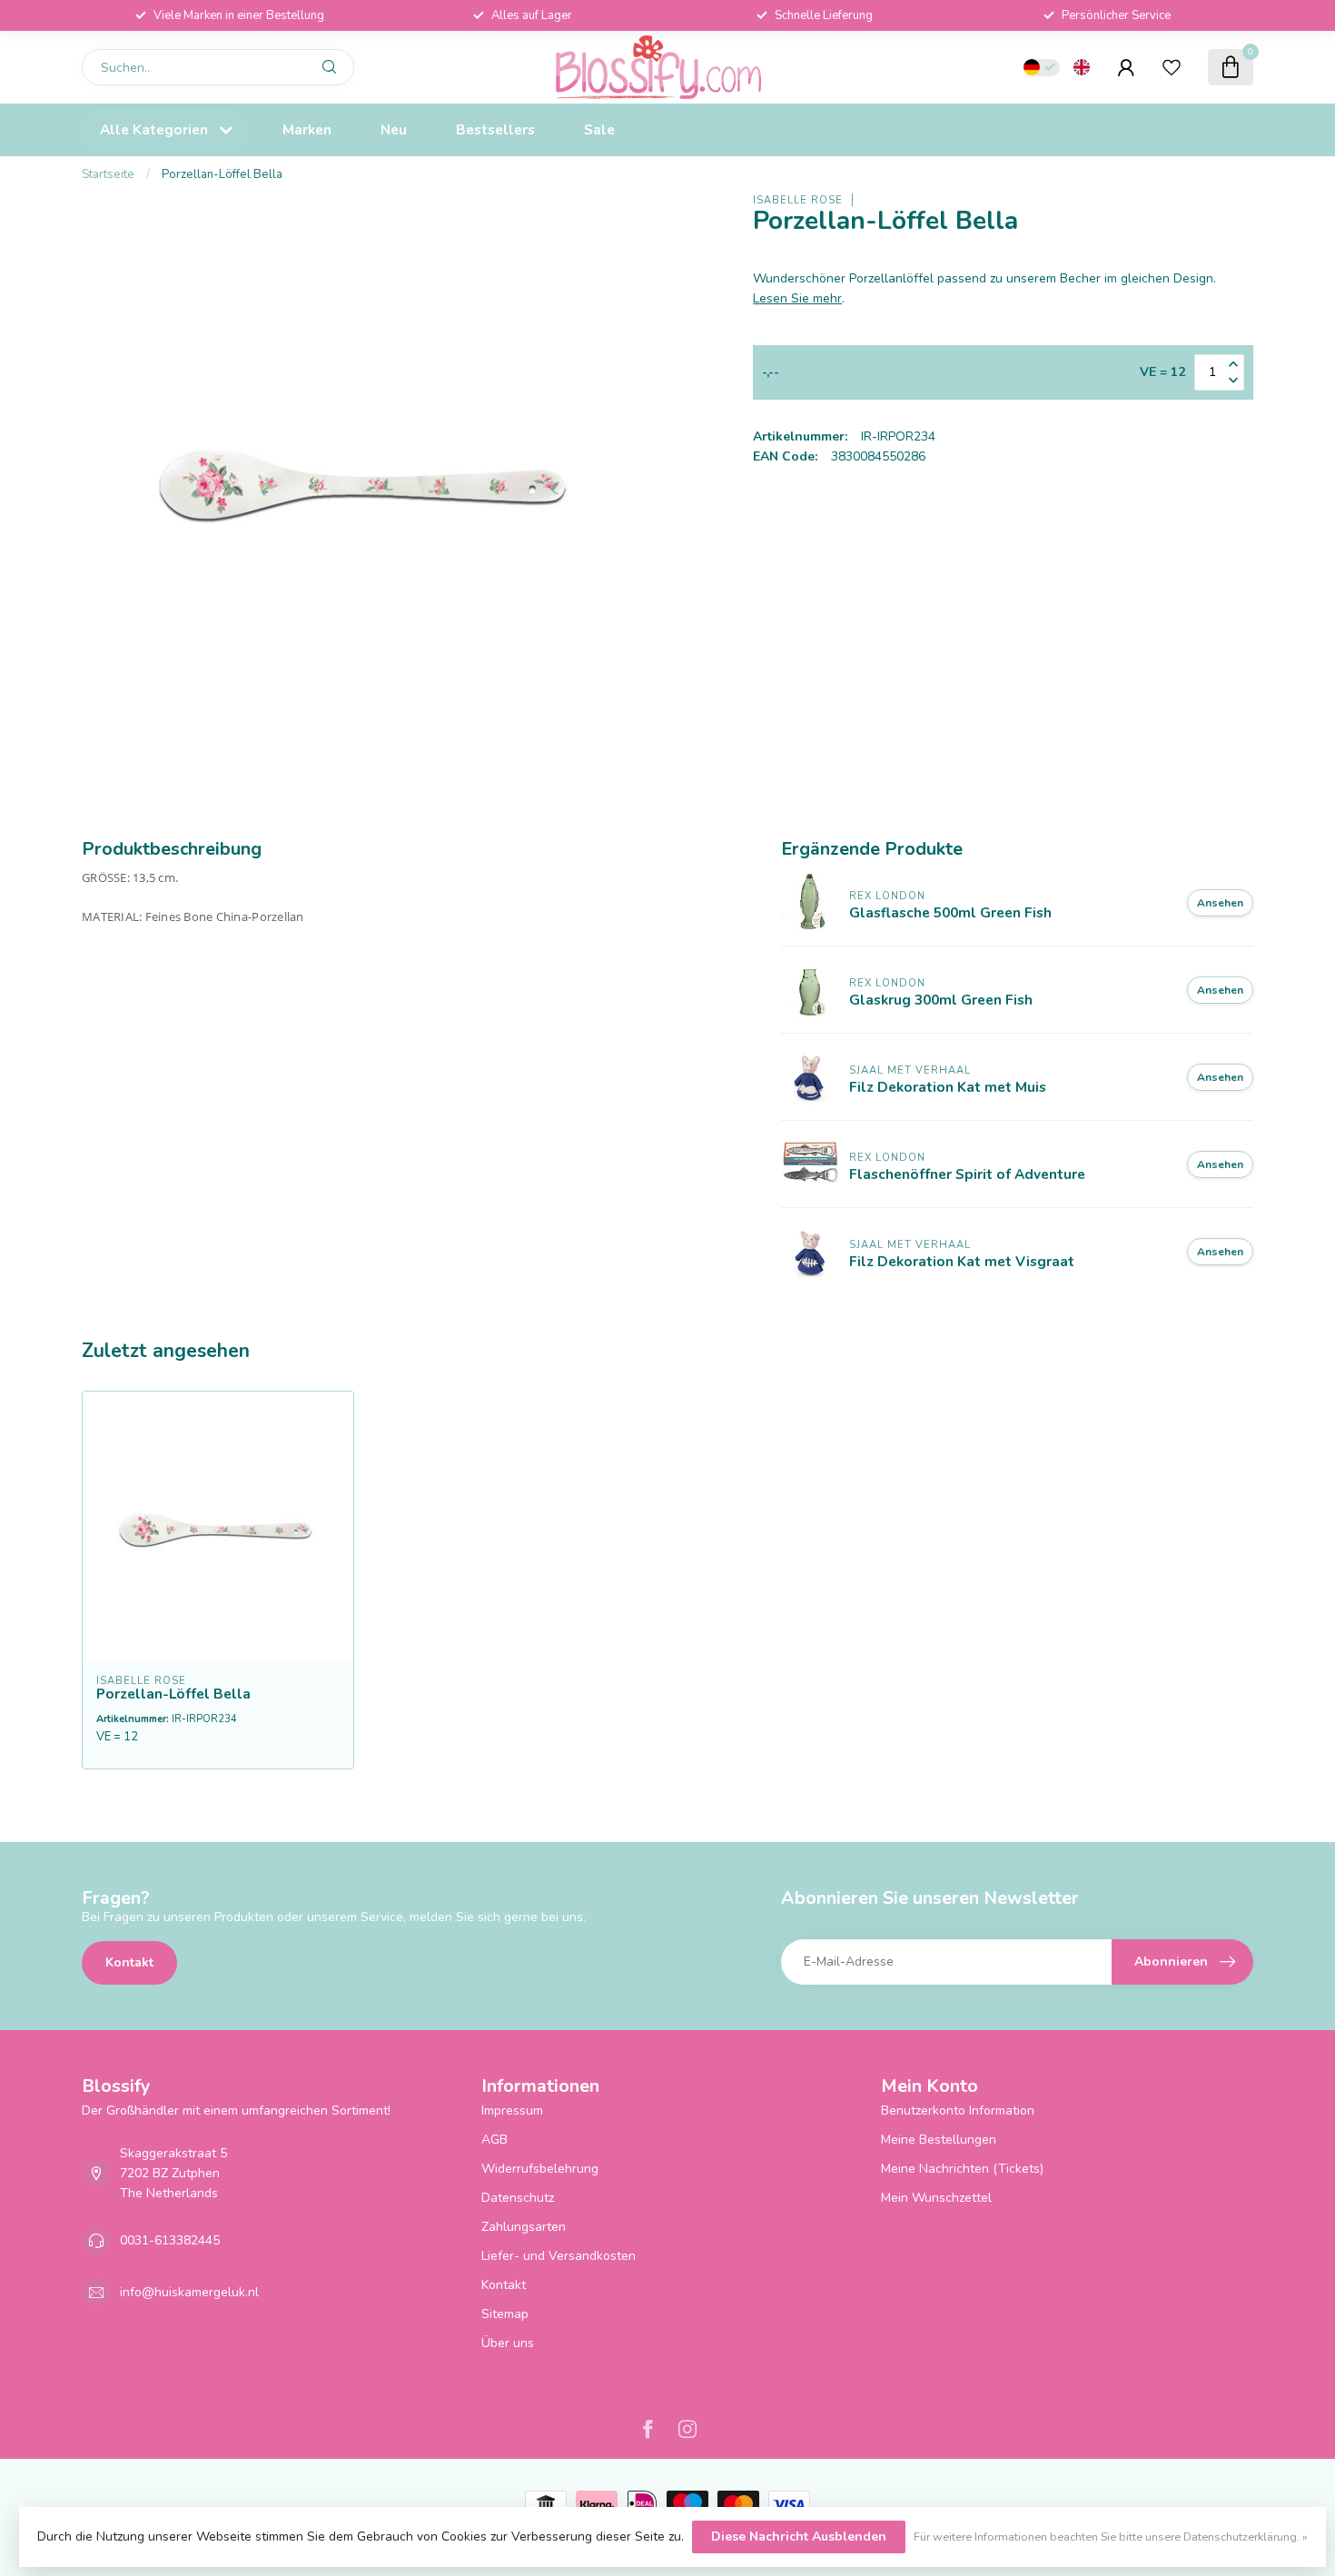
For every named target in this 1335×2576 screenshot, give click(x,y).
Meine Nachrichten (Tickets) (962, 2169)
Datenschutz (518, 2198)
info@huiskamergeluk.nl (189, 2292)
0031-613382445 (170, 2240)
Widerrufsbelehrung (540, 2169)
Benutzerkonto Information (958, 2110)
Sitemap (505, 2314)
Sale (599, 129)
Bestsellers (495, 129)
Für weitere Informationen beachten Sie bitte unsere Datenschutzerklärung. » (1111, 2536)
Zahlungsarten (524, 2227)
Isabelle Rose (798, 199)
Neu (394, 129)
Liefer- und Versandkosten (559, 2256)
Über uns (508, 2343)
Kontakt (129, 1962)
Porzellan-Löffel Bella (222, 174)
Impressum (512, 2110)
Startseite (108, 174)
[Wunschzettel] (1172, 67)
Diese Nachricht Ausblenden (799, 2536)
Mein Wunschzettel (936, 2198)
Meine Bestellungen (939, 2140)
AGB (494, 2140)
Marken (307, 129)
